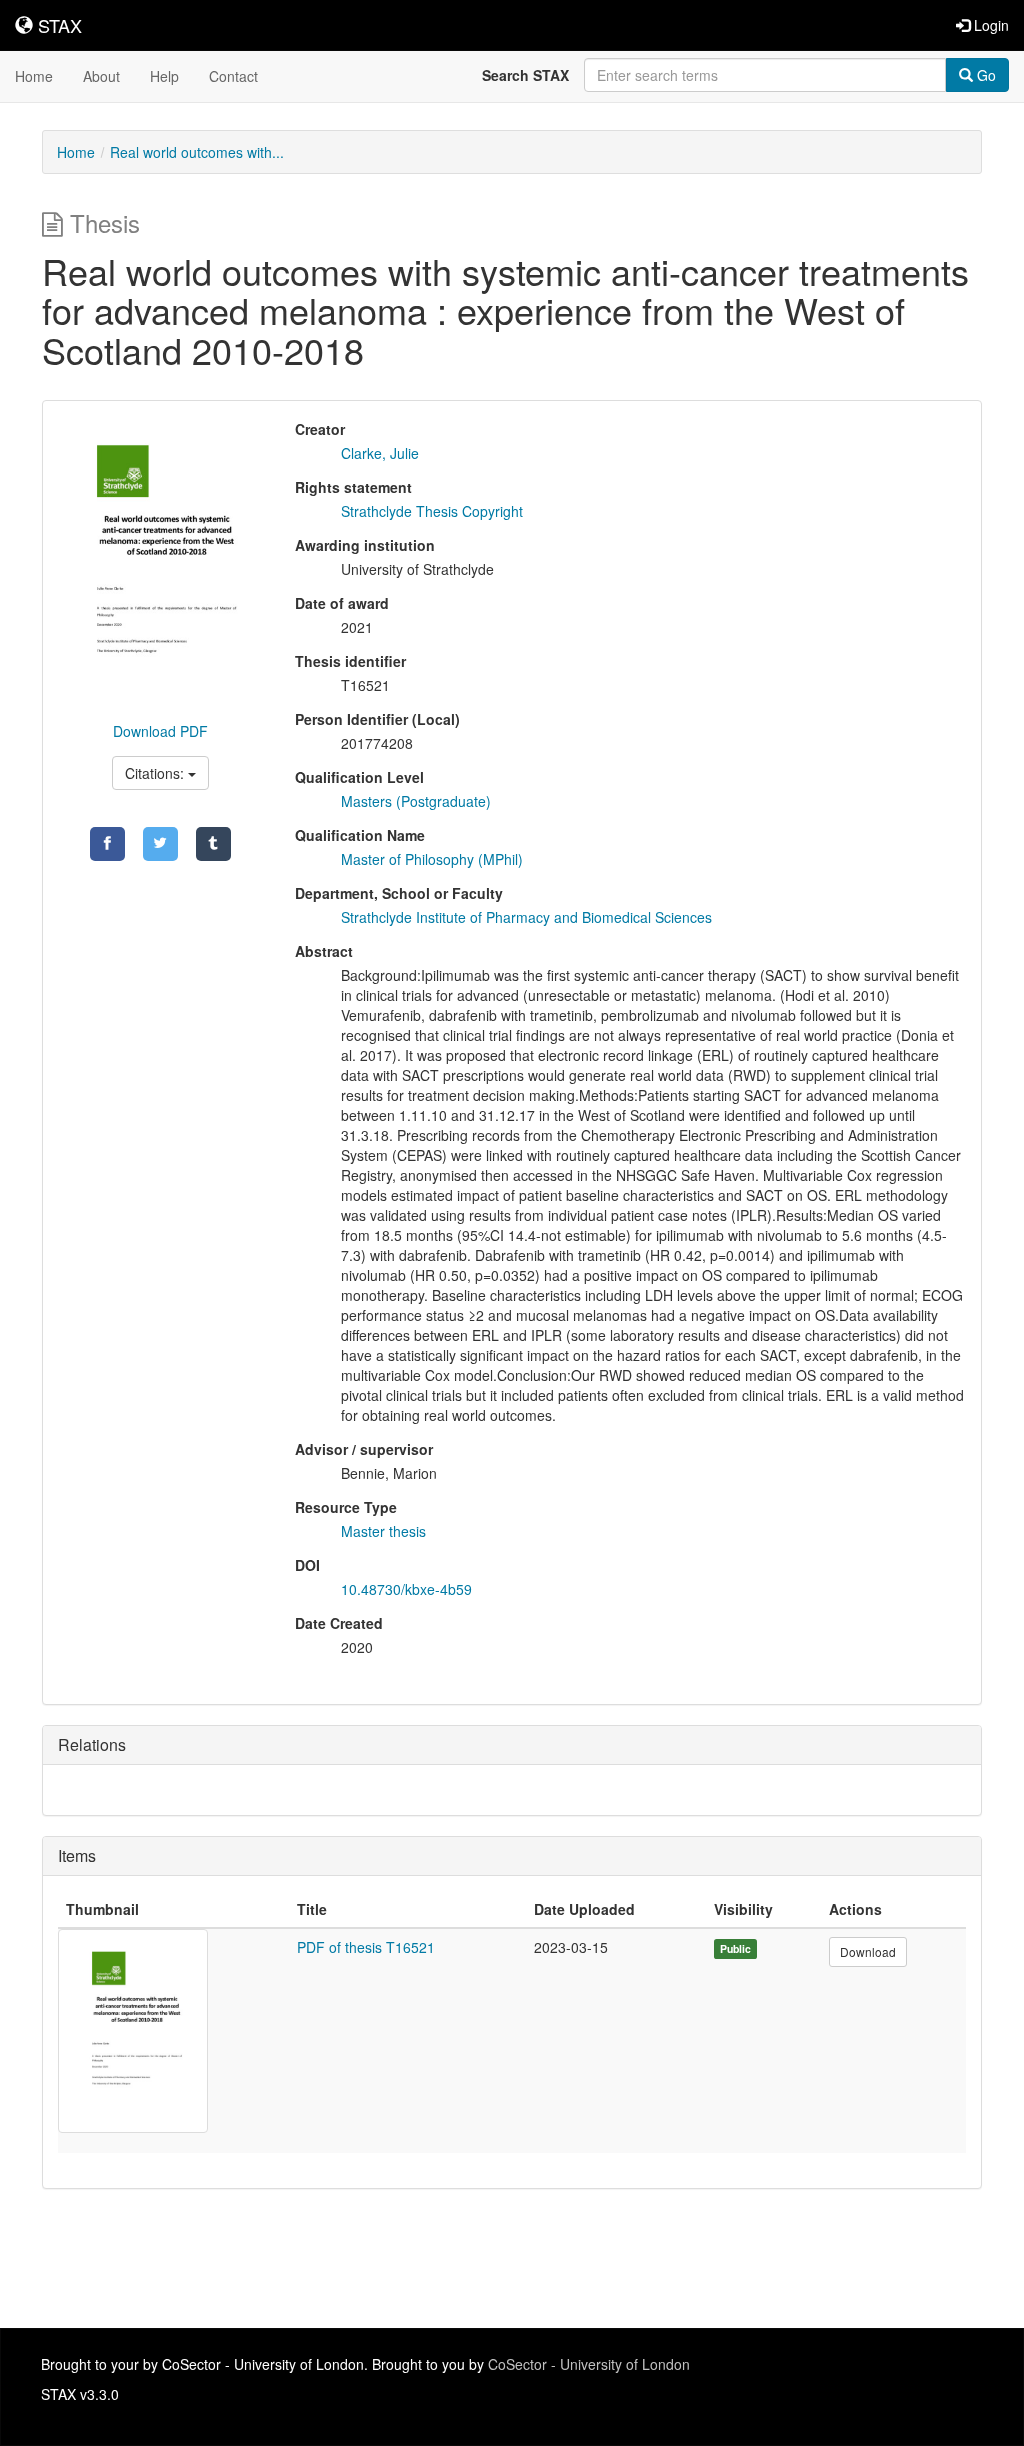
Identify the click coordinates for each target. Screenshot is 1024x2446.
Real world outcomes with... (197, 152)
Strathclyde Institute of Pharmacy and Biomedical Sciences (526, 917)
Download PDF (160, 731)
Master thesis (383, 1531)
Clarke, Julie (380, 453)
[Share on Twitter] (160, 844)
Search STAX (525, 75)
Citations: (156, 773)
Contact (233, 76)
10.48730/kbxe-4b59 (406, 1589)
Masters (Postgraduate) (416, 801)
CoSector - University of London (589, 2364)
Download (868, 1951)
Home (34, 76)
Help (164, 76)
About (101, 76)
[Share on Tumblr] (213, 844)
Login (989, 25)
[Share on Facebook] (107, 844)
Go (984, 75)
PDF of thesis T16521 (366, 1947)
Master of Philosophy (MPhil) (432, 859)
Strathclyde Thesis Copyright (432, 511)
